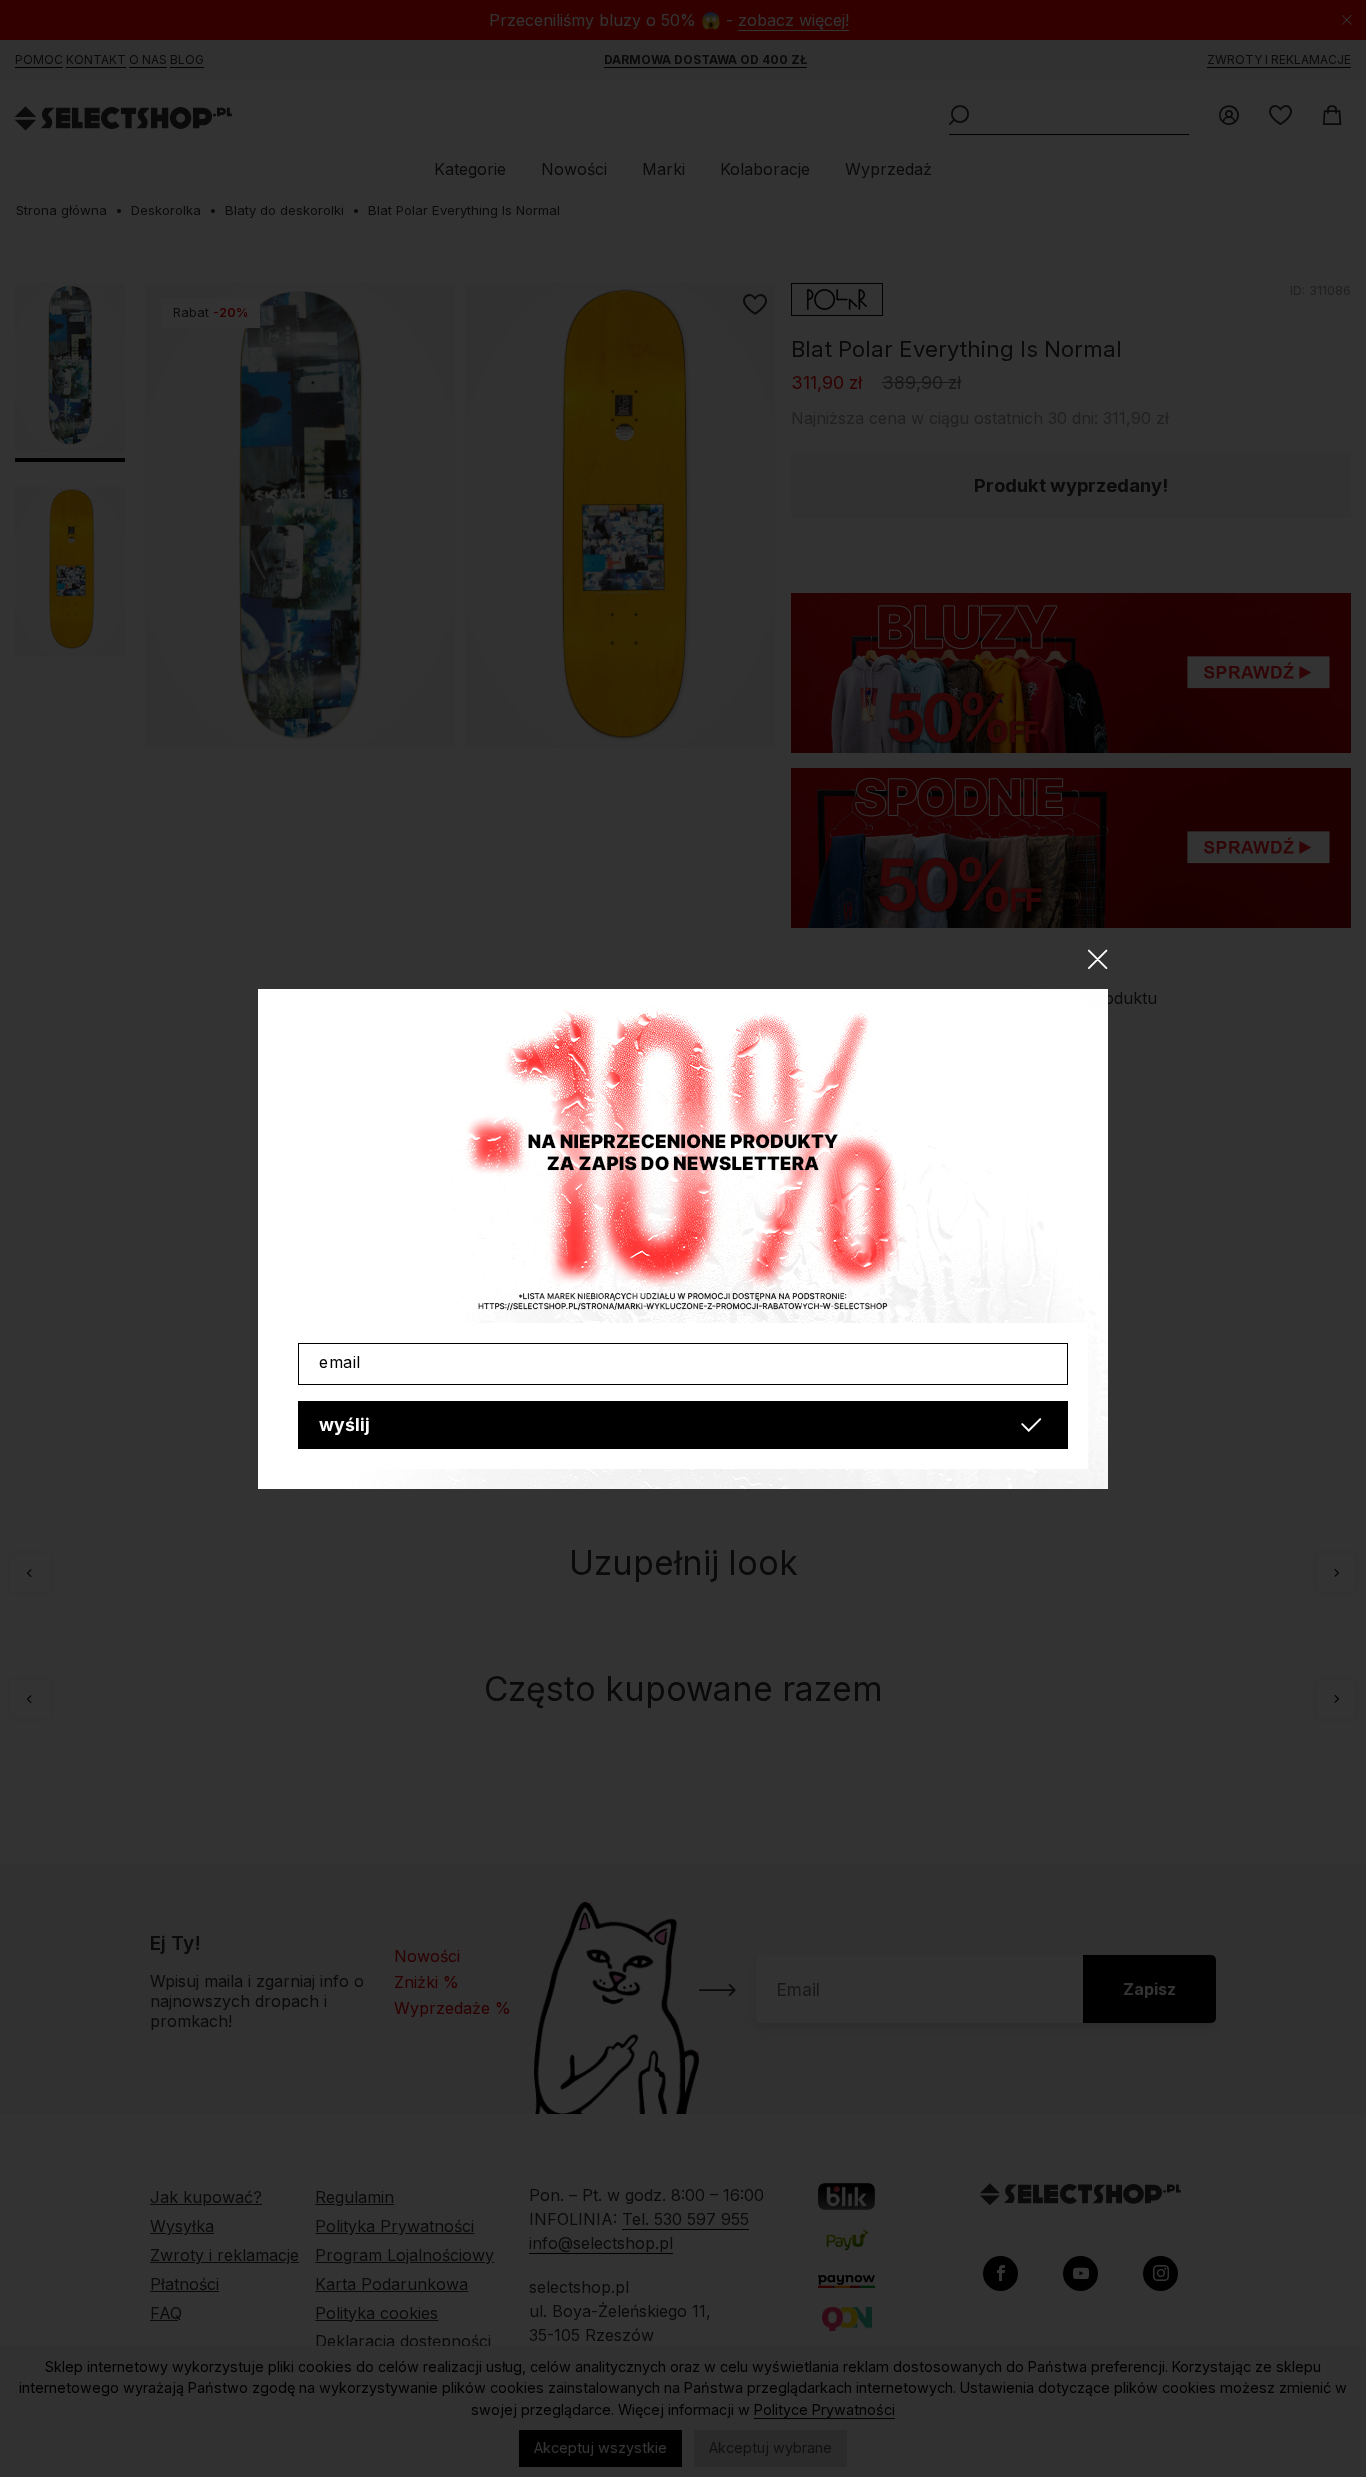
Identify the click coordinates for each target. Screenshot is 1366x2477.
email (340, 1362)
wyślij (344, 1424)
